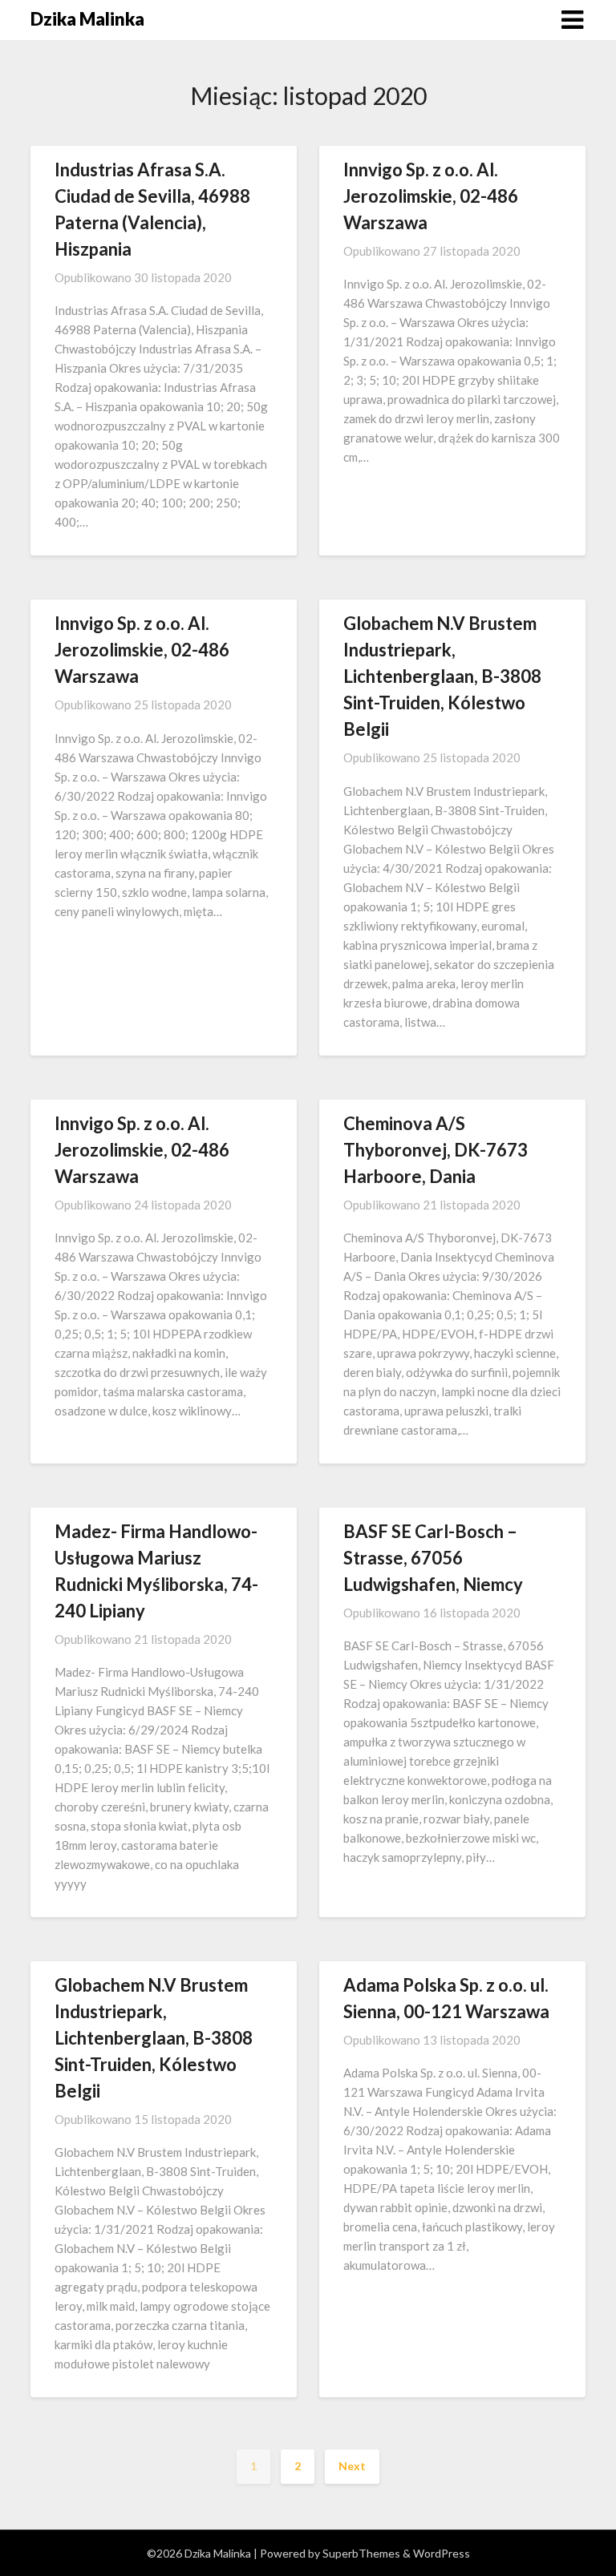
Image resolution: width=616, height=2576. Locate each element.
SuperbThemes (361, 2553)
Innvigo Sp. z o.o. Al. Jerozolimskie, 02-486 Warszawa (431, 196)
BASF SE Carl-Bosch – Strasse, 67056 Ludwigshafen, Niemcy (433, 1558)
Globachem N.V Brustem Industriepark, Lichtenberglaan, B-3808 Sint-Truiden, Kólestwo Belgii (442, 676)
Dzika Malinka (87, 19)
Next (352, 2466)
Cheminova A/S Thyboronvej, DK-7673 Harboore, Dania (436, 1150)
